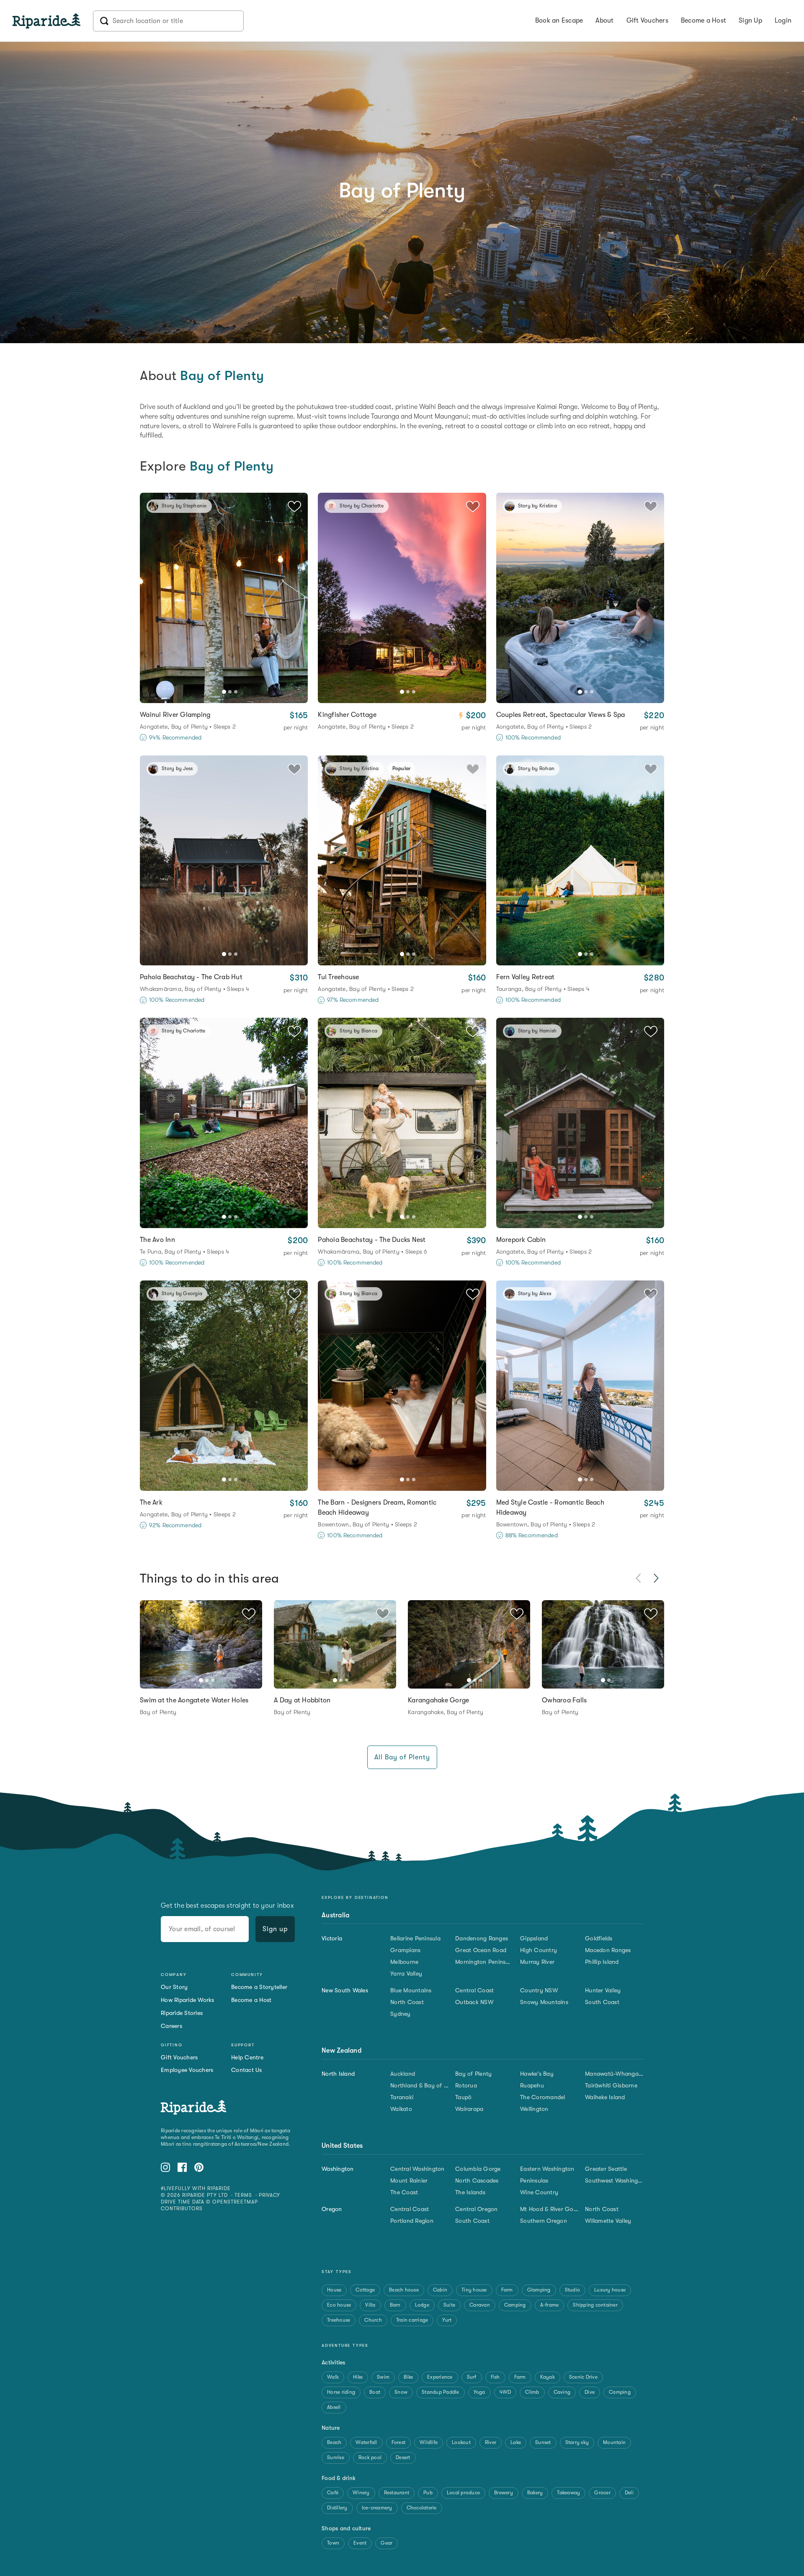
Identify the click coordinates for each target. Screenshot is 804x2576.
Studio (573, 2290)
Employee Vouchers (187, 2070)
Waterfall (366, 2442)
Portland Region (412, 2221)
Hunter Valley (603, 1990)
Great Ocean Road (481, 1950)
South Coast (602, 2002)
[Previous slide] (639, 1578)
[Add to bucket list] (249, 1614)
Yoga (479, 2392)
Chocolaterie (422, 2508)
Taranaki (402, 2097)
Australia (335, 1915)
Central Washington (417, 2169)
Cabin (440, 2290)
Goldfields (599, 1938)
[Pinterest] (199, 2169)
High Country (539, 1950)
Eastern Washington (547, 2169)
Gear (387, 2543)
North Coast (407, 2002)
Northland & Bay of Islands (419, 2085)
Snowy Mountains (544, 2002)
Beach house (404, 2290)
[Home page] (53, 21)
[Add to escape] (294, 506)
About (604, 21)
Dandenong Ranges (482, 1938)
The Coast (404, 2192)
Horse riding (341, 2392)
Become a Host (703, 21)
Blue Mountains (411, 1990)
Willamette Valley (608, 2221)
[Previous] (151, 598)
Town (333, 2543)
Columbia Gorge (478, 2169)
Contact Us (247, 2070)
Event (360, 2543)
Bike (408, 2377)
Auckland (403, 2074)
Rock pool (370, 2457)
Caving (562, 2392)
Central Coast (474, 1990)
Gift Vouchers (647, 21)
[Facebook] (182, 2169)
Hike (358, 2377)
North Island (338, 2074)
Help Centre (247, 2057)
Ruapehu (532, 2085)
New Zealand (341, 2051)
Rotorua (466, 2085)
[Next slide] (656, 1578)
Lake (516, 2442)
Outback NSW (474, 2002)
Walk (333, 2377)
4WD (505, 2392)
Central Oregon (477, 2209)
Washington (338, 2169)
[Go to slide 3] (236, 692)
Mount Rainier (409, 2180)
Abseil (334, 2407)
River (491, 2442)
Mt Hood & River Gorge (549, 2209)
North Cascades (477, 2180)
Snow (401, 2392)
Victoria (332, 1938)
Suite (449, 2305)
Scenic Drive (583, 2377)
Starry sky (577, 2442)
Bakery (535, 2493)
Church (373, 2320)
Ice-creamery (377, 2508)
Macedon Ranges (608, 1950)
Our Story (174, 1987)
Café (333, 2493)
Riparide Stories (182, 2013)
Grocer (602, 2493)
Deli (629, 2493)
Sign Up (750, 21)
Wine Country (539, 2192)
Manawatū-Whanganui (614, 2074)
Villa (370, 2305)
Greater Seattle (606, 2169)
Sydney (401, 2014)
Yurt (447, 2320)
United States (342, 2146)
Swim (383, 2377)
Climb (532, 2392)
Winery (361, 2493)
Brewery (504, 2493)
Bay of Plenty (473, 2074)
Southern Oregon (544, 2221)
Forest (399, 2442)
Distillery (337, 2508)
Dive (590, 2392)
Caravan (480, 2305)
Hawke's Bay (537, 2074)
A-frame (550, 2305)
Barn (395, 2305)
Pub (428, 2493)
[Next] (297, 598)
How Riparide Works (188, 2000)
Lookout (461, 2442)
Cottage (365, 2290)
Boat (375, 2392)
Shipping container (595, 2305)
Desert (403, 2457)
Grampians (405, 1950)
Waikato (401, 2109)
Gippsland (534, 1938)
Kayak (548, 2377)
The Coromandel (543, 2097)
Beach (334, 2442)
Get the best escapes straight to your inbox (227, 1906)
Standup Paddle (441, 2392)
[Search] (168, 21)
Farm (507, 2290)
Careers (171, 2026)
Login (783, 21)
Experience (440, 2377)
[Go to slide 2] (230, 692)
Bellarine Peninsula (415, 1938)
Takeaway (568, 2493)
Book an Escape (559, 21)
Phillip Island (602, 1962)
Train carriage (412, 2320)
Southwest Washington (614, 2180)
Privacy (270, 2195)
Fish (495, 2377)
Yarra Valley (406, 1973)
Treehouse (339, 2320)
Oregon (332, 2209)
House (334, 2290)
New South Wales (345, 1990)
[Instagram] (165, 2169)
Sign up (275, 1929)
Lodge (422, 2305)
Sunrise (336, 2457)
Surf (472, 2377)
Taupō (463, 2097)
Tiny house (474, 2290)
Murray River (537, 1962)
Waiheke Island (605, 2097)
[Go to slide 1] (224, 692)
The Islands (470, 2192)
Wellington (534, 2109)
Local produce (463, 2493)
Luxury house (610, 2290)
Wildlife (429, 2442)
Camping (515, 2305)
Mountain (614, 2442)
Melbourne (404, 1962)
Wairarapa (469, 2109)
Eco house (339, 2305)
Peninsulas (534, 2180)
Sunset (543, 2442)
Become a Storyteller (259, 1987)
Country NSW (539, 1990)
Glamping (539, 2290)
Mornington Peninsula (484, 1962)
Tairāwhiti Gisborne (611, 2085)
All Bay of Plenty (402, 1757)
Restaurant (397, 2493)
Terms (243, 2195)
